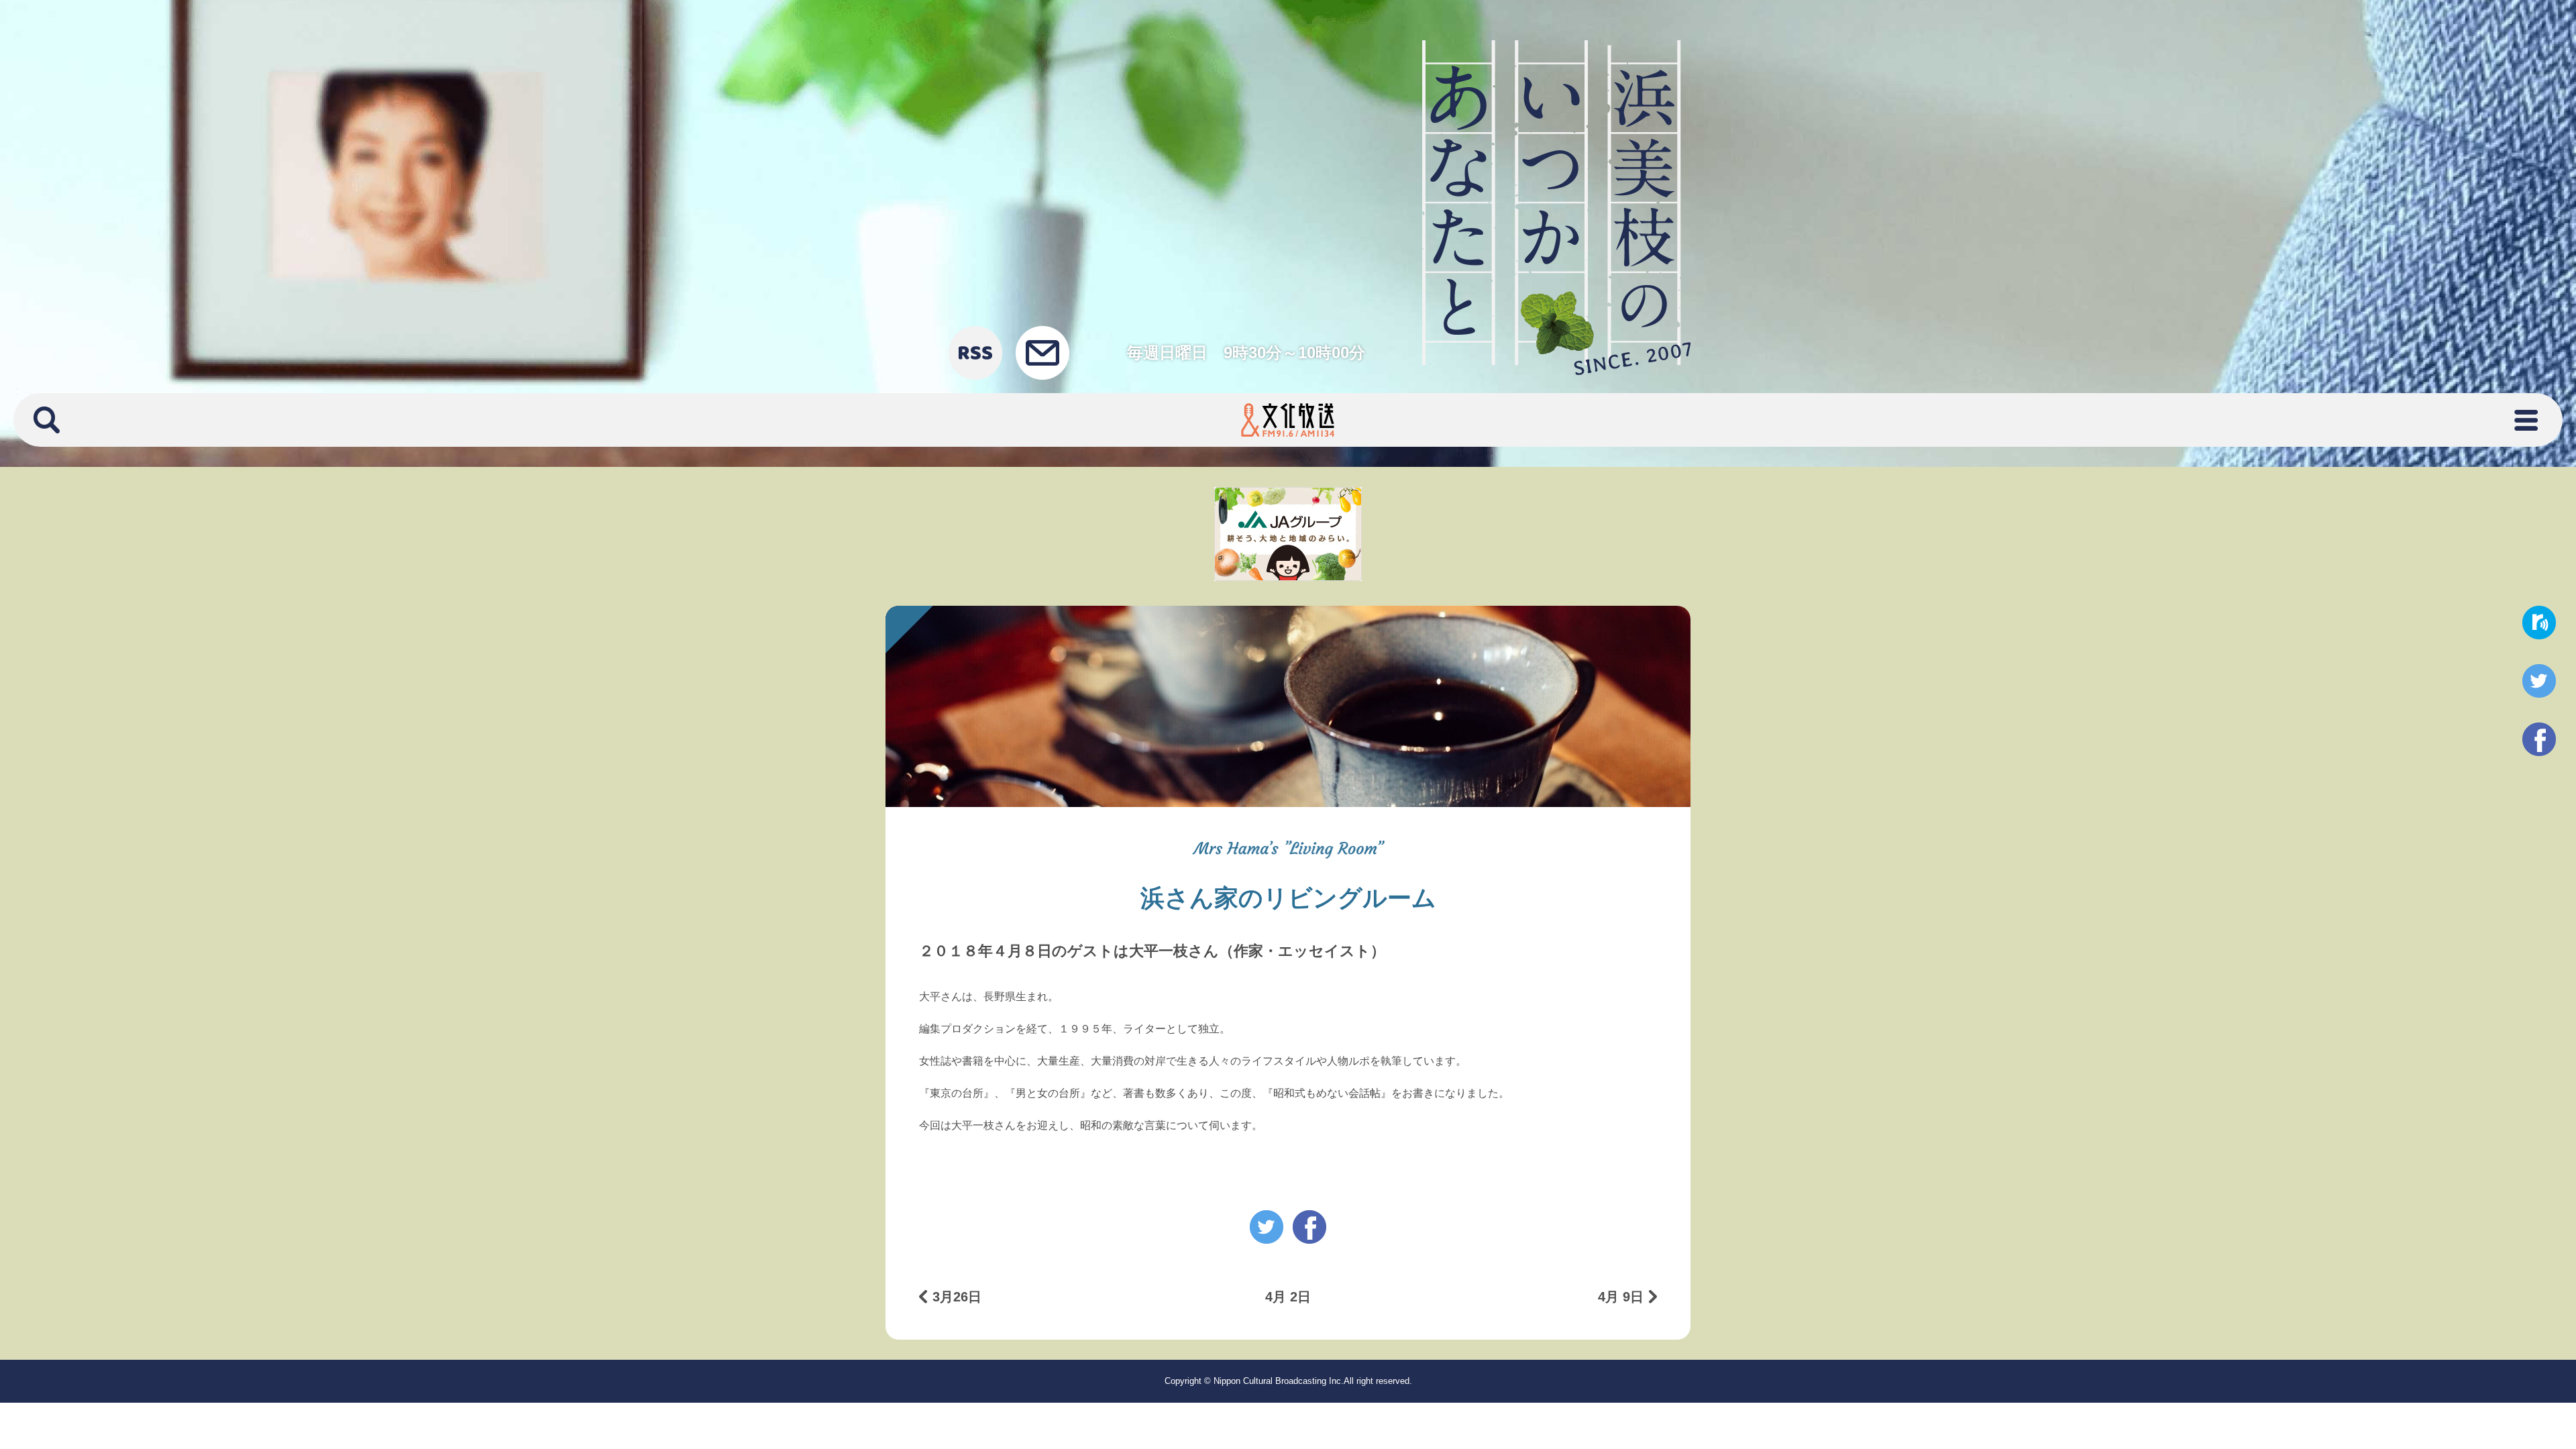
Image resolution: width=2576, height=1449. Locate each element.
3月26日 (957, 1297)
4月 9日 (1621, 1297)
